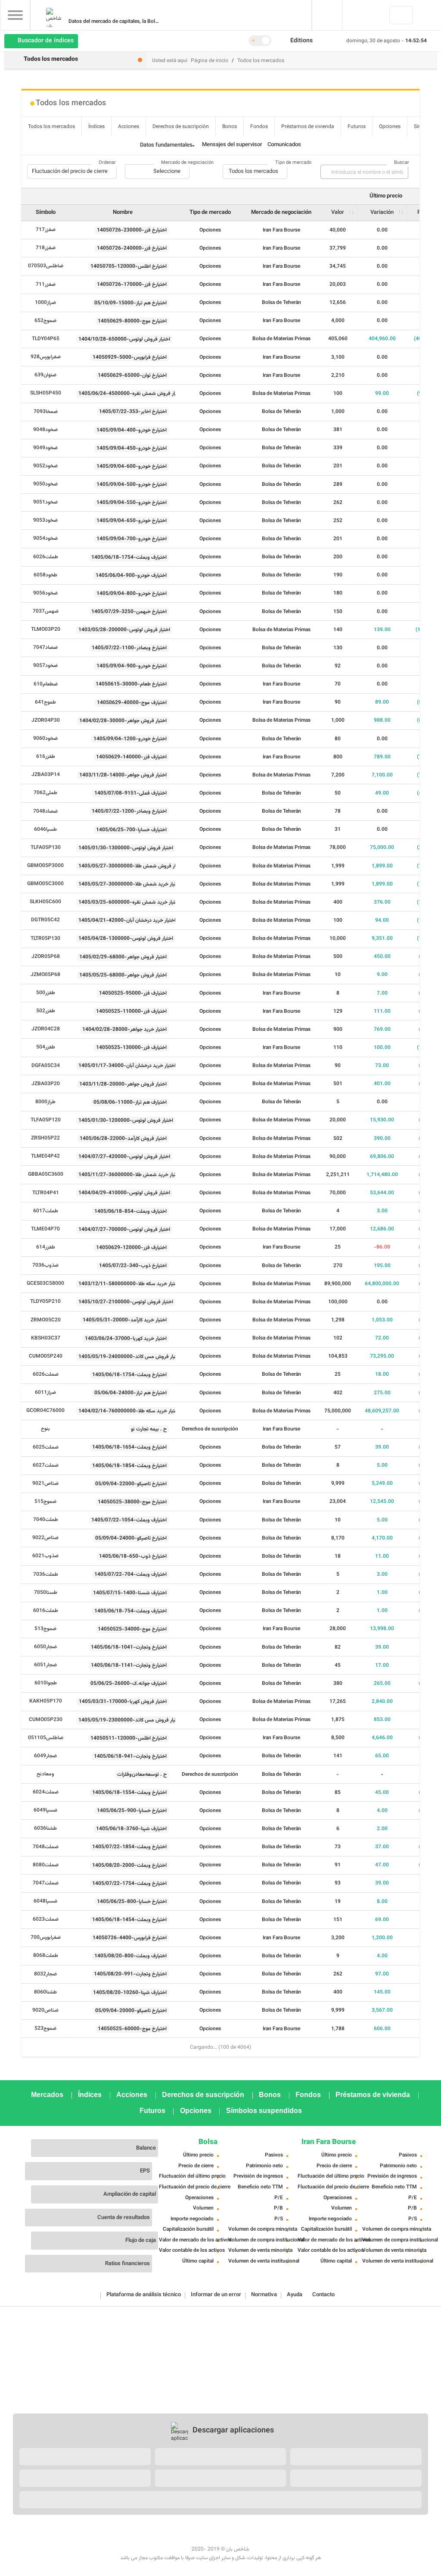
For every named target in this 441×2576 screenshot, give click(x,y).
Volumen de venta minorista (259, 2250)
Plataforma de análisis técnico (144, 2295)
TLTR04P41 (46, 1193)
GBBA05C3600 (46, 1174)
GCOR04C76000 (45, 1411)
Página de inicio (210, 61)
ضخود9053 (45, 520)
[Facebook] (22, 2537)
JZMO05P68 (45, 975)
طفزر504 (46, 1047)
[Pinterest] (97, 2537)
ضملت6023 (46, 1919)
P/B (278, 2208)
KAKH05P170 (46, 1701)
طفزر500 (46, 993)
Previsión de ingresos (258, 2176)
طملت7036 (46, 1574)
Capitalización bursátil (188, 2229)
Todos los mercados (261, 61)
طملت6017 (46, 1211)
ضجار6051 (45, 1665)
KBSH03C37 (46, 1338)
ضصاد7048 (45, 811)
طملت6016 (46, 1611)
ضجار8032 (45, 1974)
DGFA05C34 (46, 1066)
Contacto (323, 2295)
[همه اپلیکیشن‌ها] (220, 2500)
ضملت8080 (46, 1865)
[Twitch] (154, 2537)
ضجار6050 (45, 1647)
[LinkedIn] (59, 2537)
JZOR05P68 (46, 957)
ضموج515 (45, 1502)
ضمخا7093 (46, 412)
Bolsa (208, 2142)
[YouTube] (116, 2537)
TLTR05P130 (45, 939)
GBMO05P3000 (45, 866)
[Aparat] (135, 2537)
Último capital (198, 2261)
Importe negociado (192, 2219)
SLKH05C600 (45, 902)
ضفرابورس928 (46, 357)
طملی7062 (45, 793)
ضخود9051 (45, 502)
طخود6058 (45, 575)
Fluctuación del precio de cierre (190, 2187)
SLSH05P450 (46, 393)
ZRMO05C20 (46, 1320)
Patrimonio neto (264, 2166)
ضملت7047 (46, 1883)
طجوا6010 (46, 1683)
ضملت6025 (46, 1447)
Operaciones (199, 2198)
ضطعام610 (46, 684)
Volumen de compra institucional (259, 2240)
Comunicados (284, 145)
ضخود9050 (45, 484)
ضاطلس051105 (46, 1738)
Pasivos (274, 2155)
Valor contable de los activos (190, 2250)
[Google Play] (85, 2457)
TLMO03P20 (46, 629)
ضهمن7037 (46, 611)
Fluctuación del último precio (190, 2176)
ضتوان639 (45, 375)
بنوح (45, 1429)
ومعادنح (45, 1774)
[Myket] (356, 2457)
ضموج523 (45, 2028)
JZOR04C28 (46, 1029)
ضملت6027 (46, 1465)
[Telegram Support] (344, 2537)
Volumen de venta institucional (259, 2261)
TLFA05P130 (46, 848)
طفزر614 (46, 1247)
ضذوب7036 (45, 1265)
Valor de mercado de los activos (190, 2240)
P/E (279, 2198)
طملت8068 (46, 1956)
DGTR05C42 (45, 920)
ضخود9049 (45, 448)
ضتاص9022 (45, 1538)
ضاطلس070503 (46, 266)
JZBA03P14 (46, 775)
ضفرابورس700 (46, 1937)
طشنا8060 (45, 1992)
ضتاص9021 (45, 1484)
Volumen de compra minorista (259, 2229)
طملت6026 (46, 557)
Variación (382, 213)
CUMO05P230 (46, 1720)
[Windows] (85, 2478)
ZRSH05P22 (45, 1138)
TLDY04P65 (46, 339)
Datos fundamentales (166, 145)
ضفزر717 (46, 230)
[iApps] (356, 2478)
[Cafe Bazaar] (220, 2457)
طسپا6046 (45, 829)
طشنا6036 (45, 1828)
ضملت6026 (46, 1374)
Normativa (264, 2295)
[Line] (401, 2537)
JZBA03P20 (46, 1084)
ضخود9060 (45, 739)
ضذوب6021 (45, 1556)
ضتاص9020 (45, 2010)
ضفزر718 (46, 248)
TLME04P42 (45, 1156)
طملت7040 (46, 1520)
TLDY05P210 (45, 1302)
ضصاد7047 (45, 648)
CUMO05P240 (46, 1356)
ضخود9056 (45, 593)
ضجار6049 (45, 1756)
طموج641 (45, 702)
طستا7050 (46, 1593)
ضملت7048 (46, 1847)
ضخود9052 (45, 466)
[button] (305, 41)
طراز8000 (45, 1102)
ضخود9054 (45, 538)
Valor (338, 213)
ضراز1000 (45, 303)
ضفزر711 (46, 285)
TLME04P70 (45, 1229)
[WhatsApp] (419, 2537)
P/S (279, 2219)
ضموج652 (45, 321)
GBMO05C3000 (45, 884)
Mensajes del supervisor (232, 145)
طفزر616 (46, 757)
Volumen (203, 2208)
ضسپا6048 (45, 1901)
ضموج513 (45, 1629)
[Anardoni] (220, 2478)
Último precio (198, 2155)
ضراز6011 (45, 1393)
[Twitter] (40, 2537)
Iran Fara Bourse (329, 2142)
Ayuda (295, 2295)
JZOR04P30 (46, 720)
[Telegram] (173, 2537)
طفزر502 (46, 1011)
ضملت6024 (46, 1792)
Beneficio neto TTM (260, 2187)
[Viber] (382, 2537)
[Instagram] (78, 2537)
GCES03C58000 (45, 1283)
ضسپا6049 (45, 1810)
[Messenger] (363, 2537)
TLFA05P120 (46, 1120)
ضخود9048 (45, 430)
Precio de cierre (196, 2166)
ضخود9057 (45, 666)
